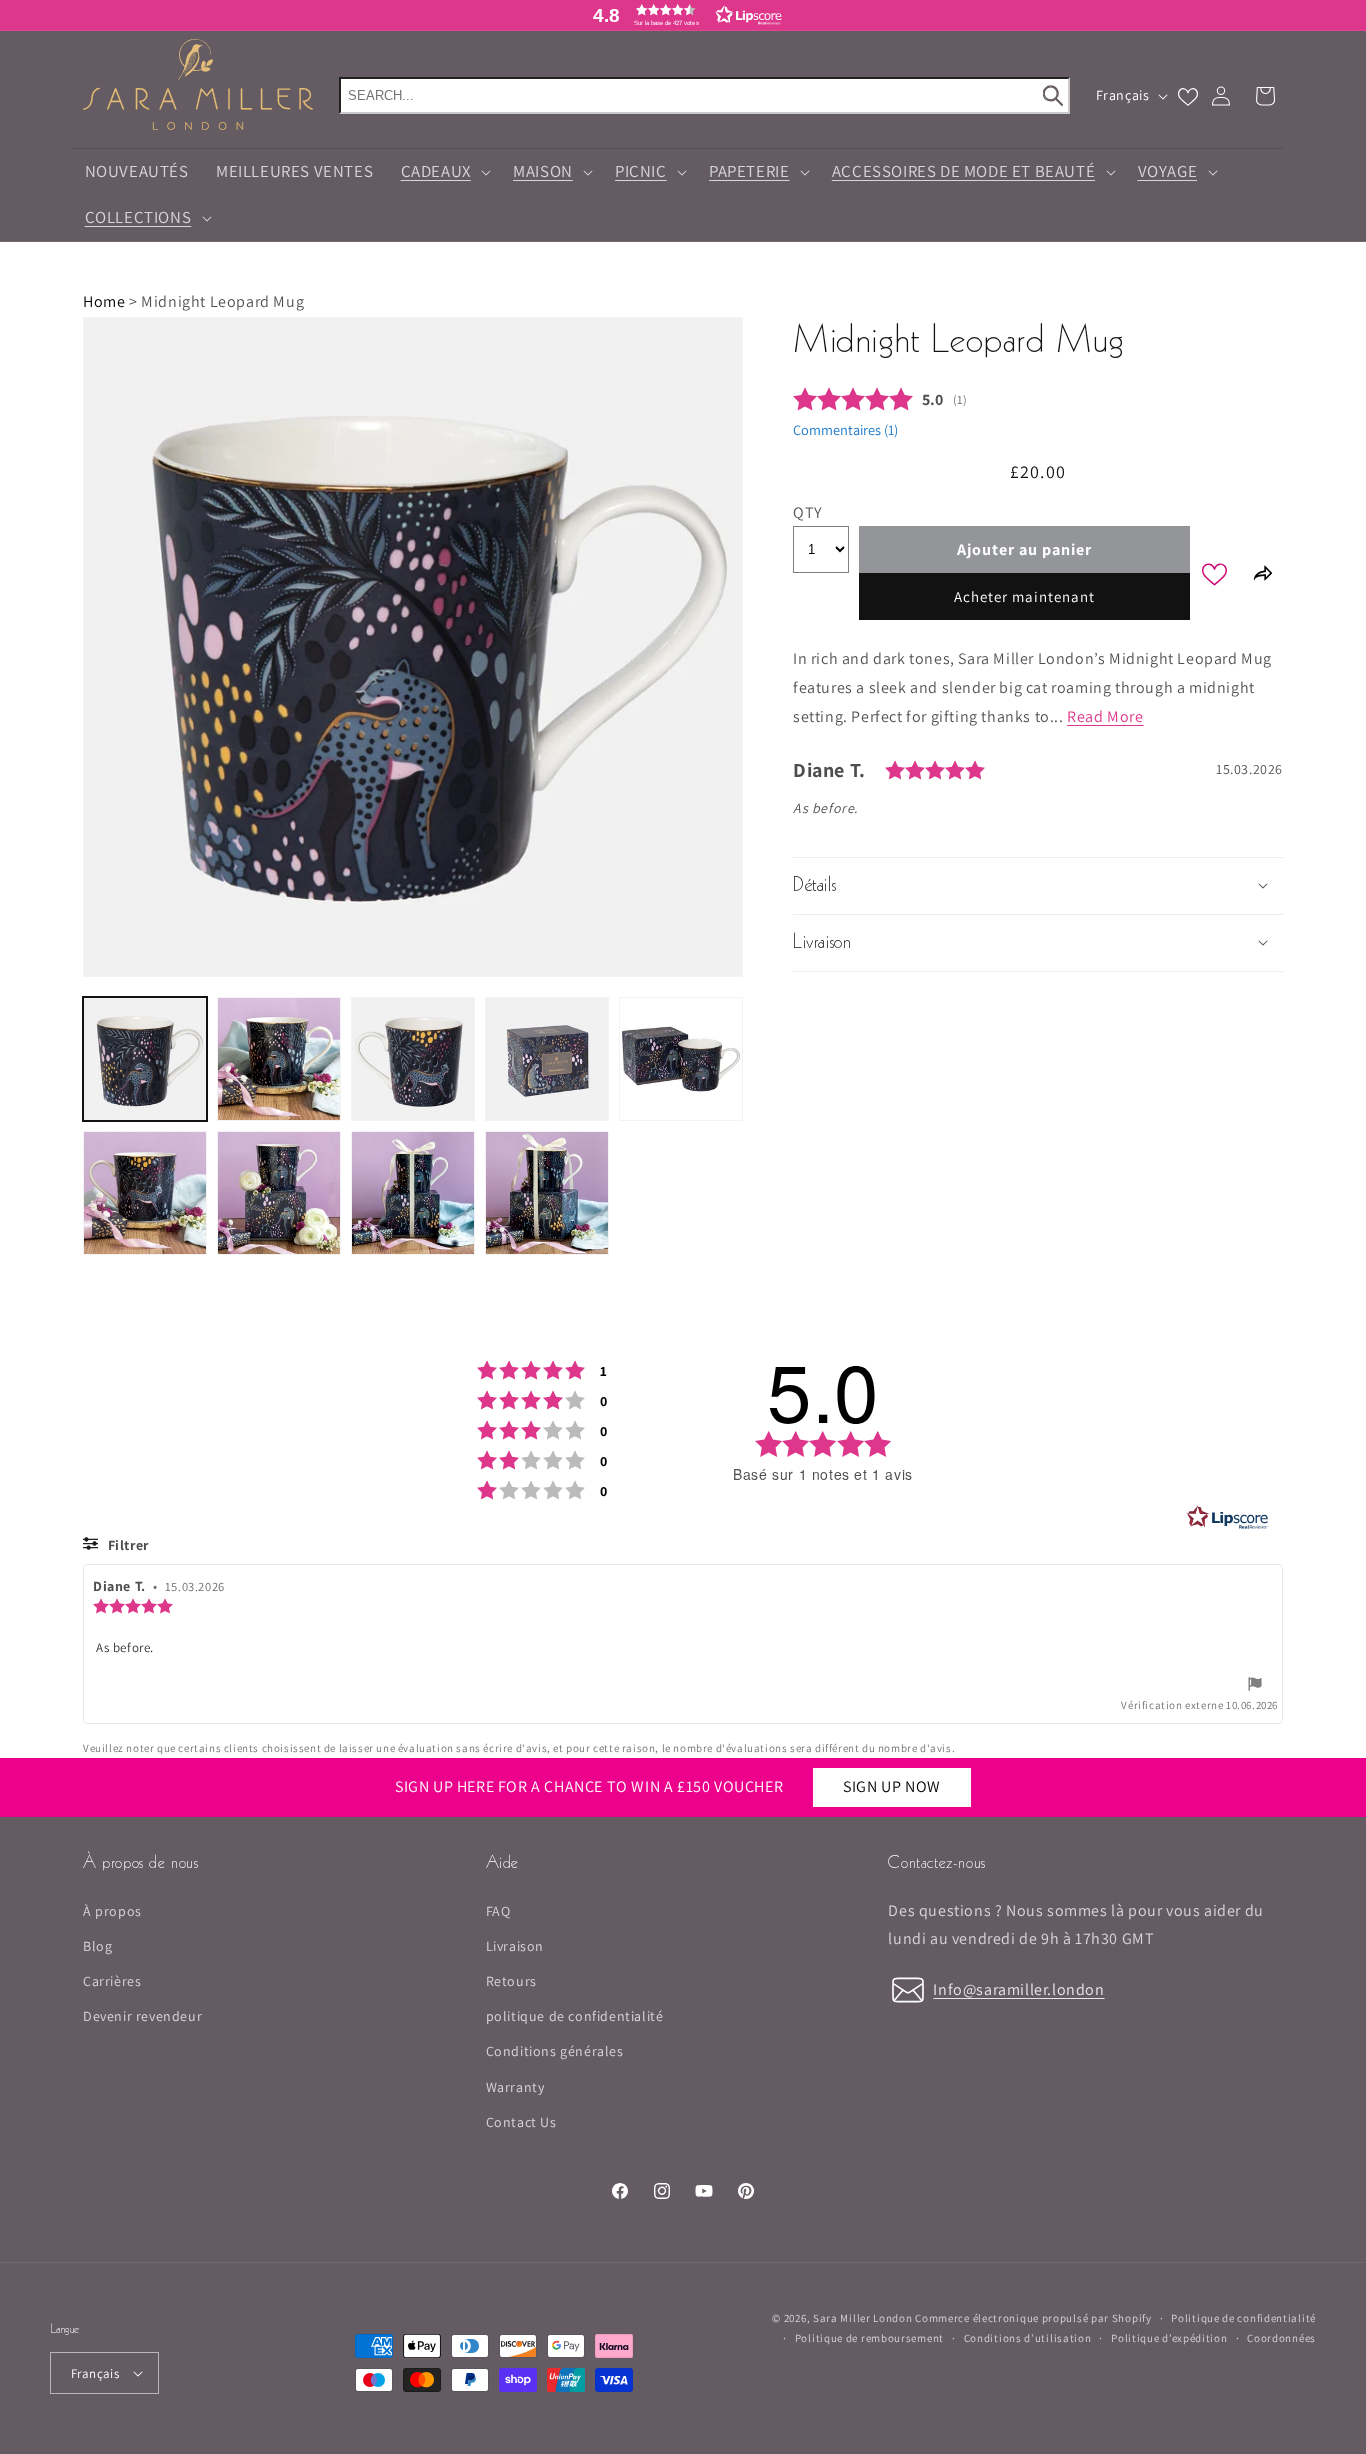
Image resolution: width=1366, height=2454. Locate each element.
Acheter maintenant (1024, 596)
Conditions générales (555, 2051)
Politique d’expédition (1169, 2338)
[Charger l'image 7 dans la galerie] (279, 1193)
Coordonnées (1281, 2338)
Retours (511, 1981)
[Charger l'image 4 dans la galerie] (547, 1059)
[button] (443, 172)
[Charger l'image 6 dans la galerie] (145, 1193)
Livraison (515, 1946)
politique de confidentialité (575, 2016)
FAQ (498, 1911)
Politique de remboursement (869, 2338)
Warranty (515, 2087)
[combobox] (704, 95)
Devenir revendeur (142, 2016)
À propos (112, 1911)
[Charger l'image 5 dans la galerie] (681, 1059)
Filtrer (126, 1545)
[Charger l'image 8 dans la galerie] (413, 1193)
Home (104, 301)
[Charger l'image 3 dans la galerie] (413, 1059)
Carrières (112, 1981)
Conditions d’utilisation (1028, 2338)
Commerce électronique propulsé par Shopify (1033, 2318)
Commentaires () (845, 428)
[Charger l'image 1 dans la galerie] (145, 1059)
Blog (97, 1946)
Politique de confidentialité (1243, 2318)
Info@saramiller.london (1018, 1989)
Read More (1105, 715)
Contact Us (521, 2122)
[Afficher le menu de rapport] (1255, 1687)
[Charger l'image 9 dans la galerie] (547, 1193)
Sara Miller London (863, 2318)
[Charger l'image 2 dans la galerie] (279, 1059)
